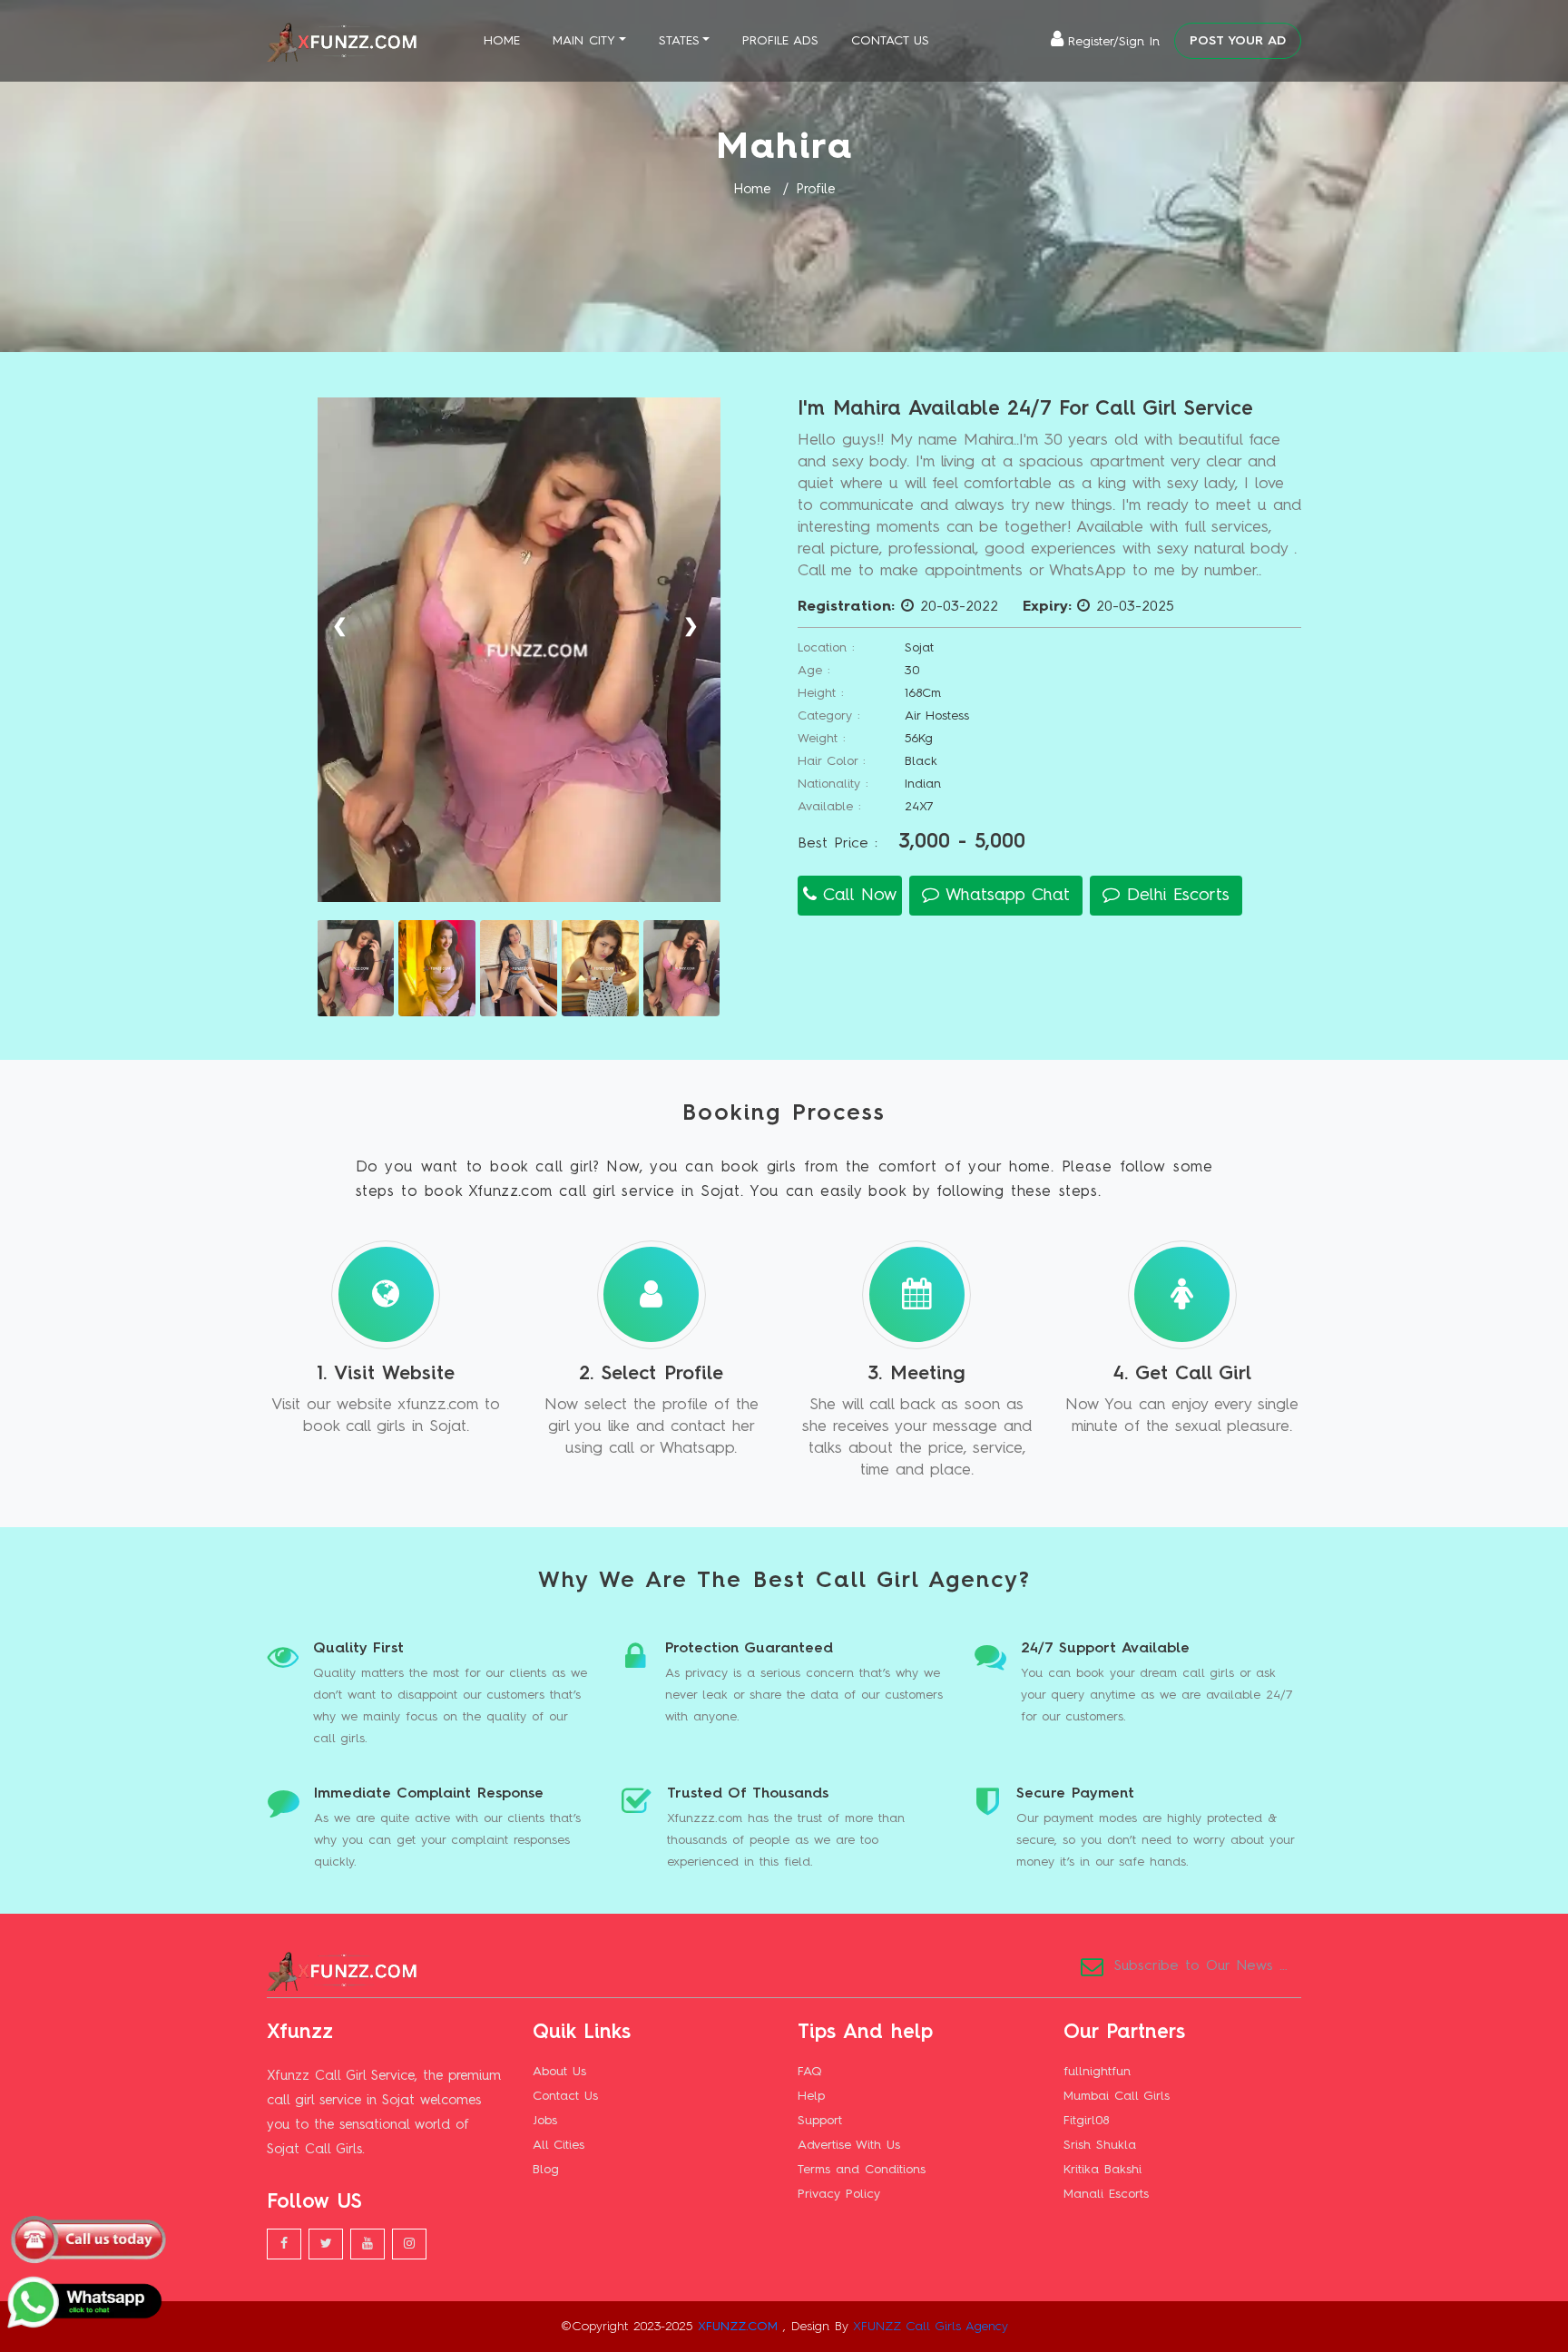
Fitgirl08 (1086, 2121)
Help (811, 2096)
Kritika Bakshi (1102, 2170)
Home (502, 41)
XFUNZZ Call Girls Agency (931, 2327)
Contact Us (890, 41)
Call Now (857, 895)
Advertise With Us (849, 2145)
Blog (546, 2170)
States (679, 41)
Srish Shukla (1100, 2145)
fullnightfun (1097, 2072)
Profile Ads (780, 41)
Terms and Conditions (862, 2170)
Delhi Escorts (1175, 895)
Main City (584, 41)
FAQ (810, 2072)
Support (820, 2121)
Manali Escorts (1106, 2194)
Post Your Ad (1238, 41)
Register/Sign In (1114, 42)
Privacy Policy (839, 2194)
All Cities (559, 2145)
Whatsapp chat (1004, 895)
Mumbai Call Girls (1117, 2096)
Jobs (545, 2121)
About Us (559, 2072)
